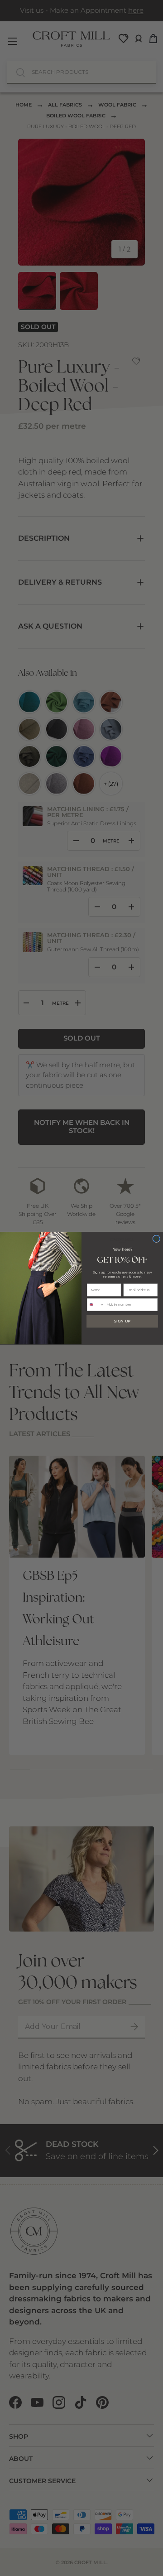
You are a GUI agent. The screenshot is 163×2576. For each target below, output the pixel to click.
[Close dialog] (156, 1238)
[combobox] (96, 1305)
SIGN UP (122, 1321)
